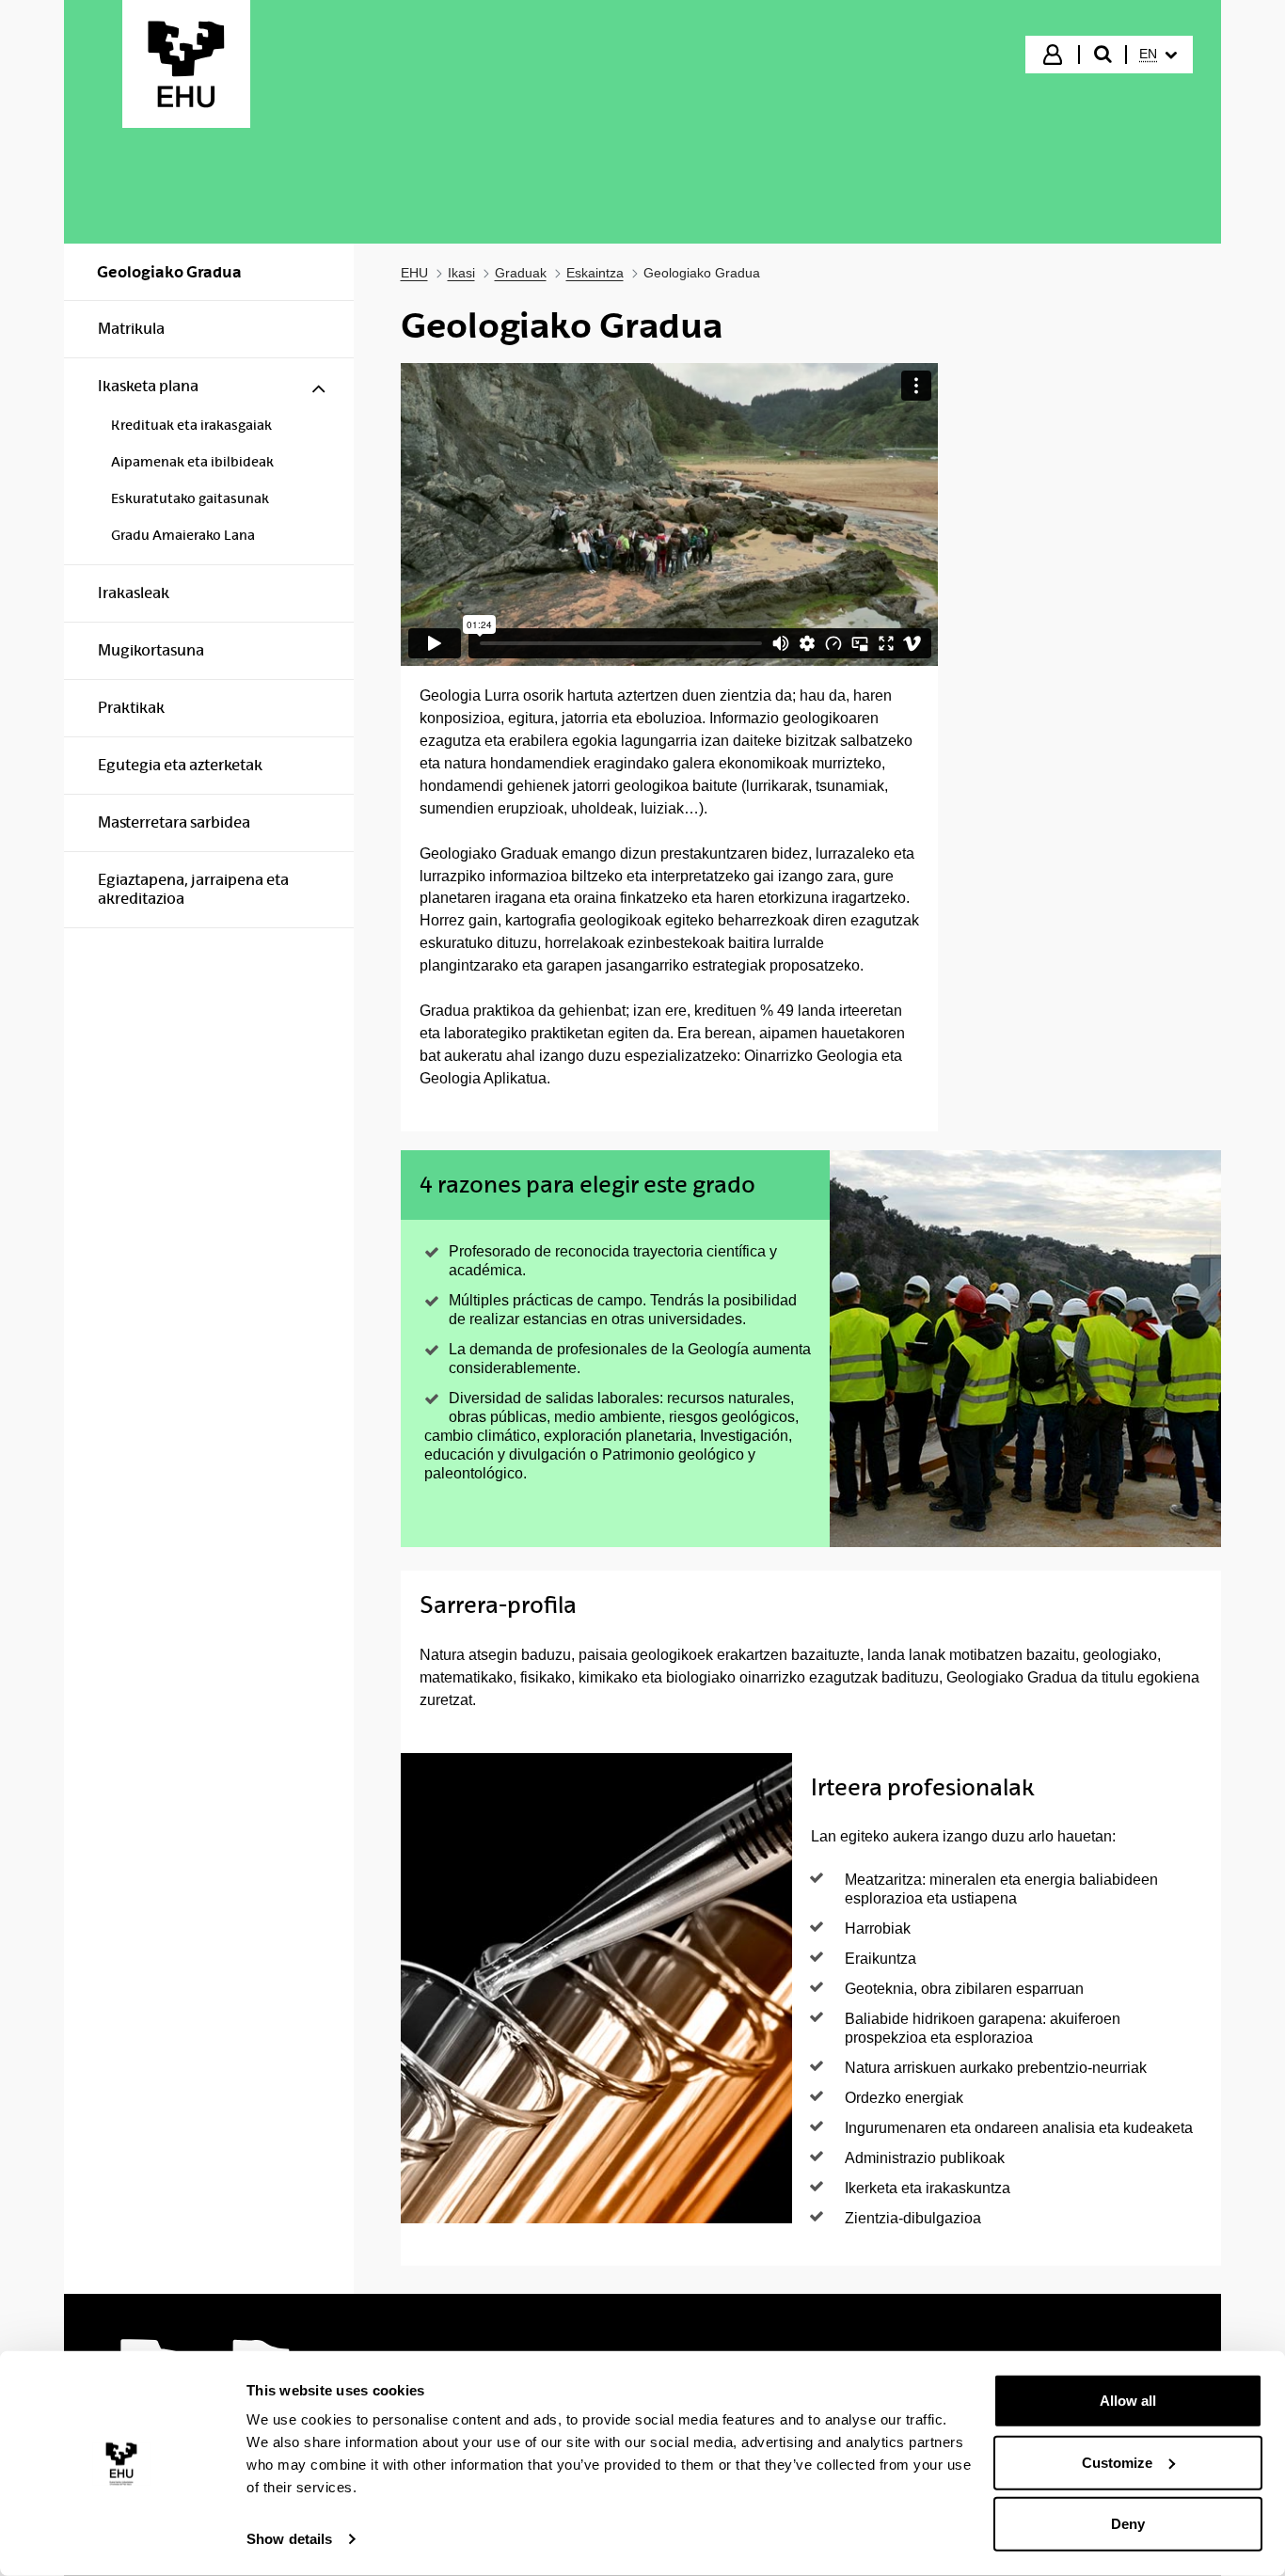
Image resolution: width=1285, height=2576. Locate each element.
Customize (1117, 2462)
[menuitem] (1158, 55)
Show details (289, 2539)
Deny (1128, 2524)
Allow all (1128, 2401)
